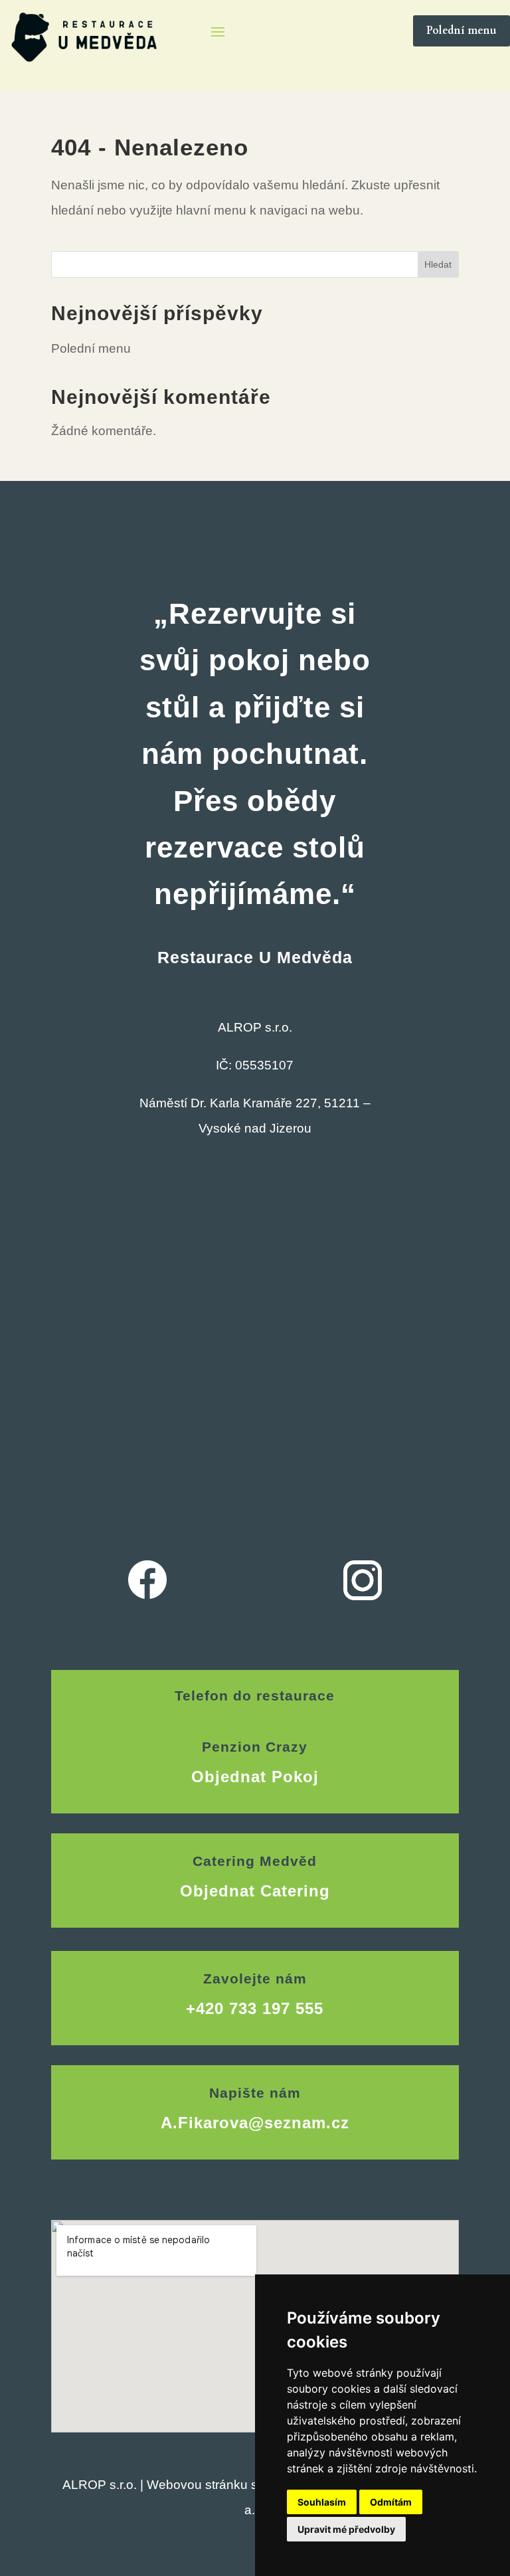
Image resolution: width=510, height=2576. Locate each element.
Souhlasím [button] (322, 2502)
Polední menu (462, 31)
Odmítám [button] (391, 2502)
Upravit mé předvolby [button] (346, 2529)
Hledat (438, 264)
